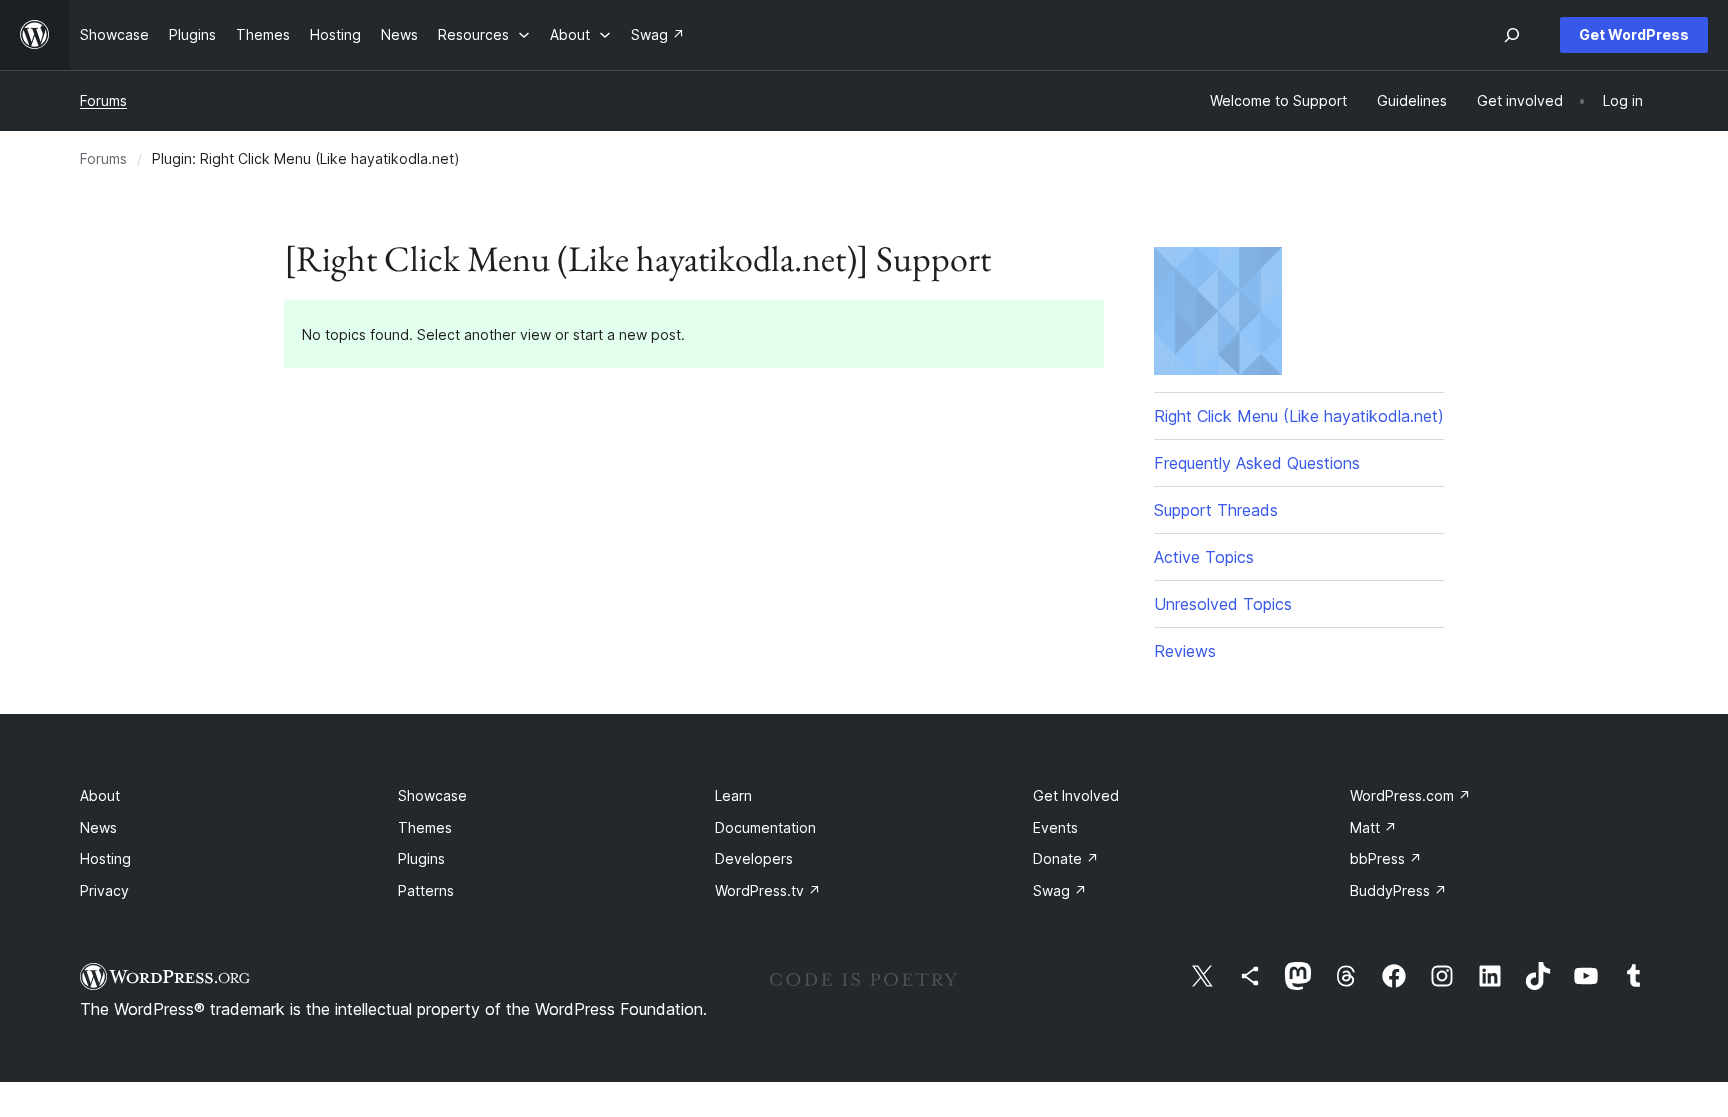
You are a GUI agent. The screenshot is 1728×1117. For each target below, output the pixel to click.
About (100, 795)
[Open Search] (1512, 35)
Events (1055, 827)
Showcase (432, 795)
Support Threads (1216, 510)
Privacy (104, 890)
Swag (1060, 890)
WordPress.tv (768, 890)
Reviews (1185, 651)
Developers (754, 858)
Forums (103, 100)
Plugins (421, 858)
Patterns (426, 890)
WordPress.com (1410, 795)
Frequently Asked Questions (1257, 463)
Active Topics (1204, 557)
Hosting (105, 858)
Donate (1066, 858)
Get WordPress (1634, 34)
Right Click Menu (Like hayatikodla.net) (1299, 416)
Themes (425, 827)
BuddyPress (1398, 890)
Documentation (765, 827)
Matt (1373, 827)
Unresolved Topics (1223, 604)
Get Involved (1076, 795)
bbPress (1386, 858)
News (98, 827)
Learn (733, 795)
